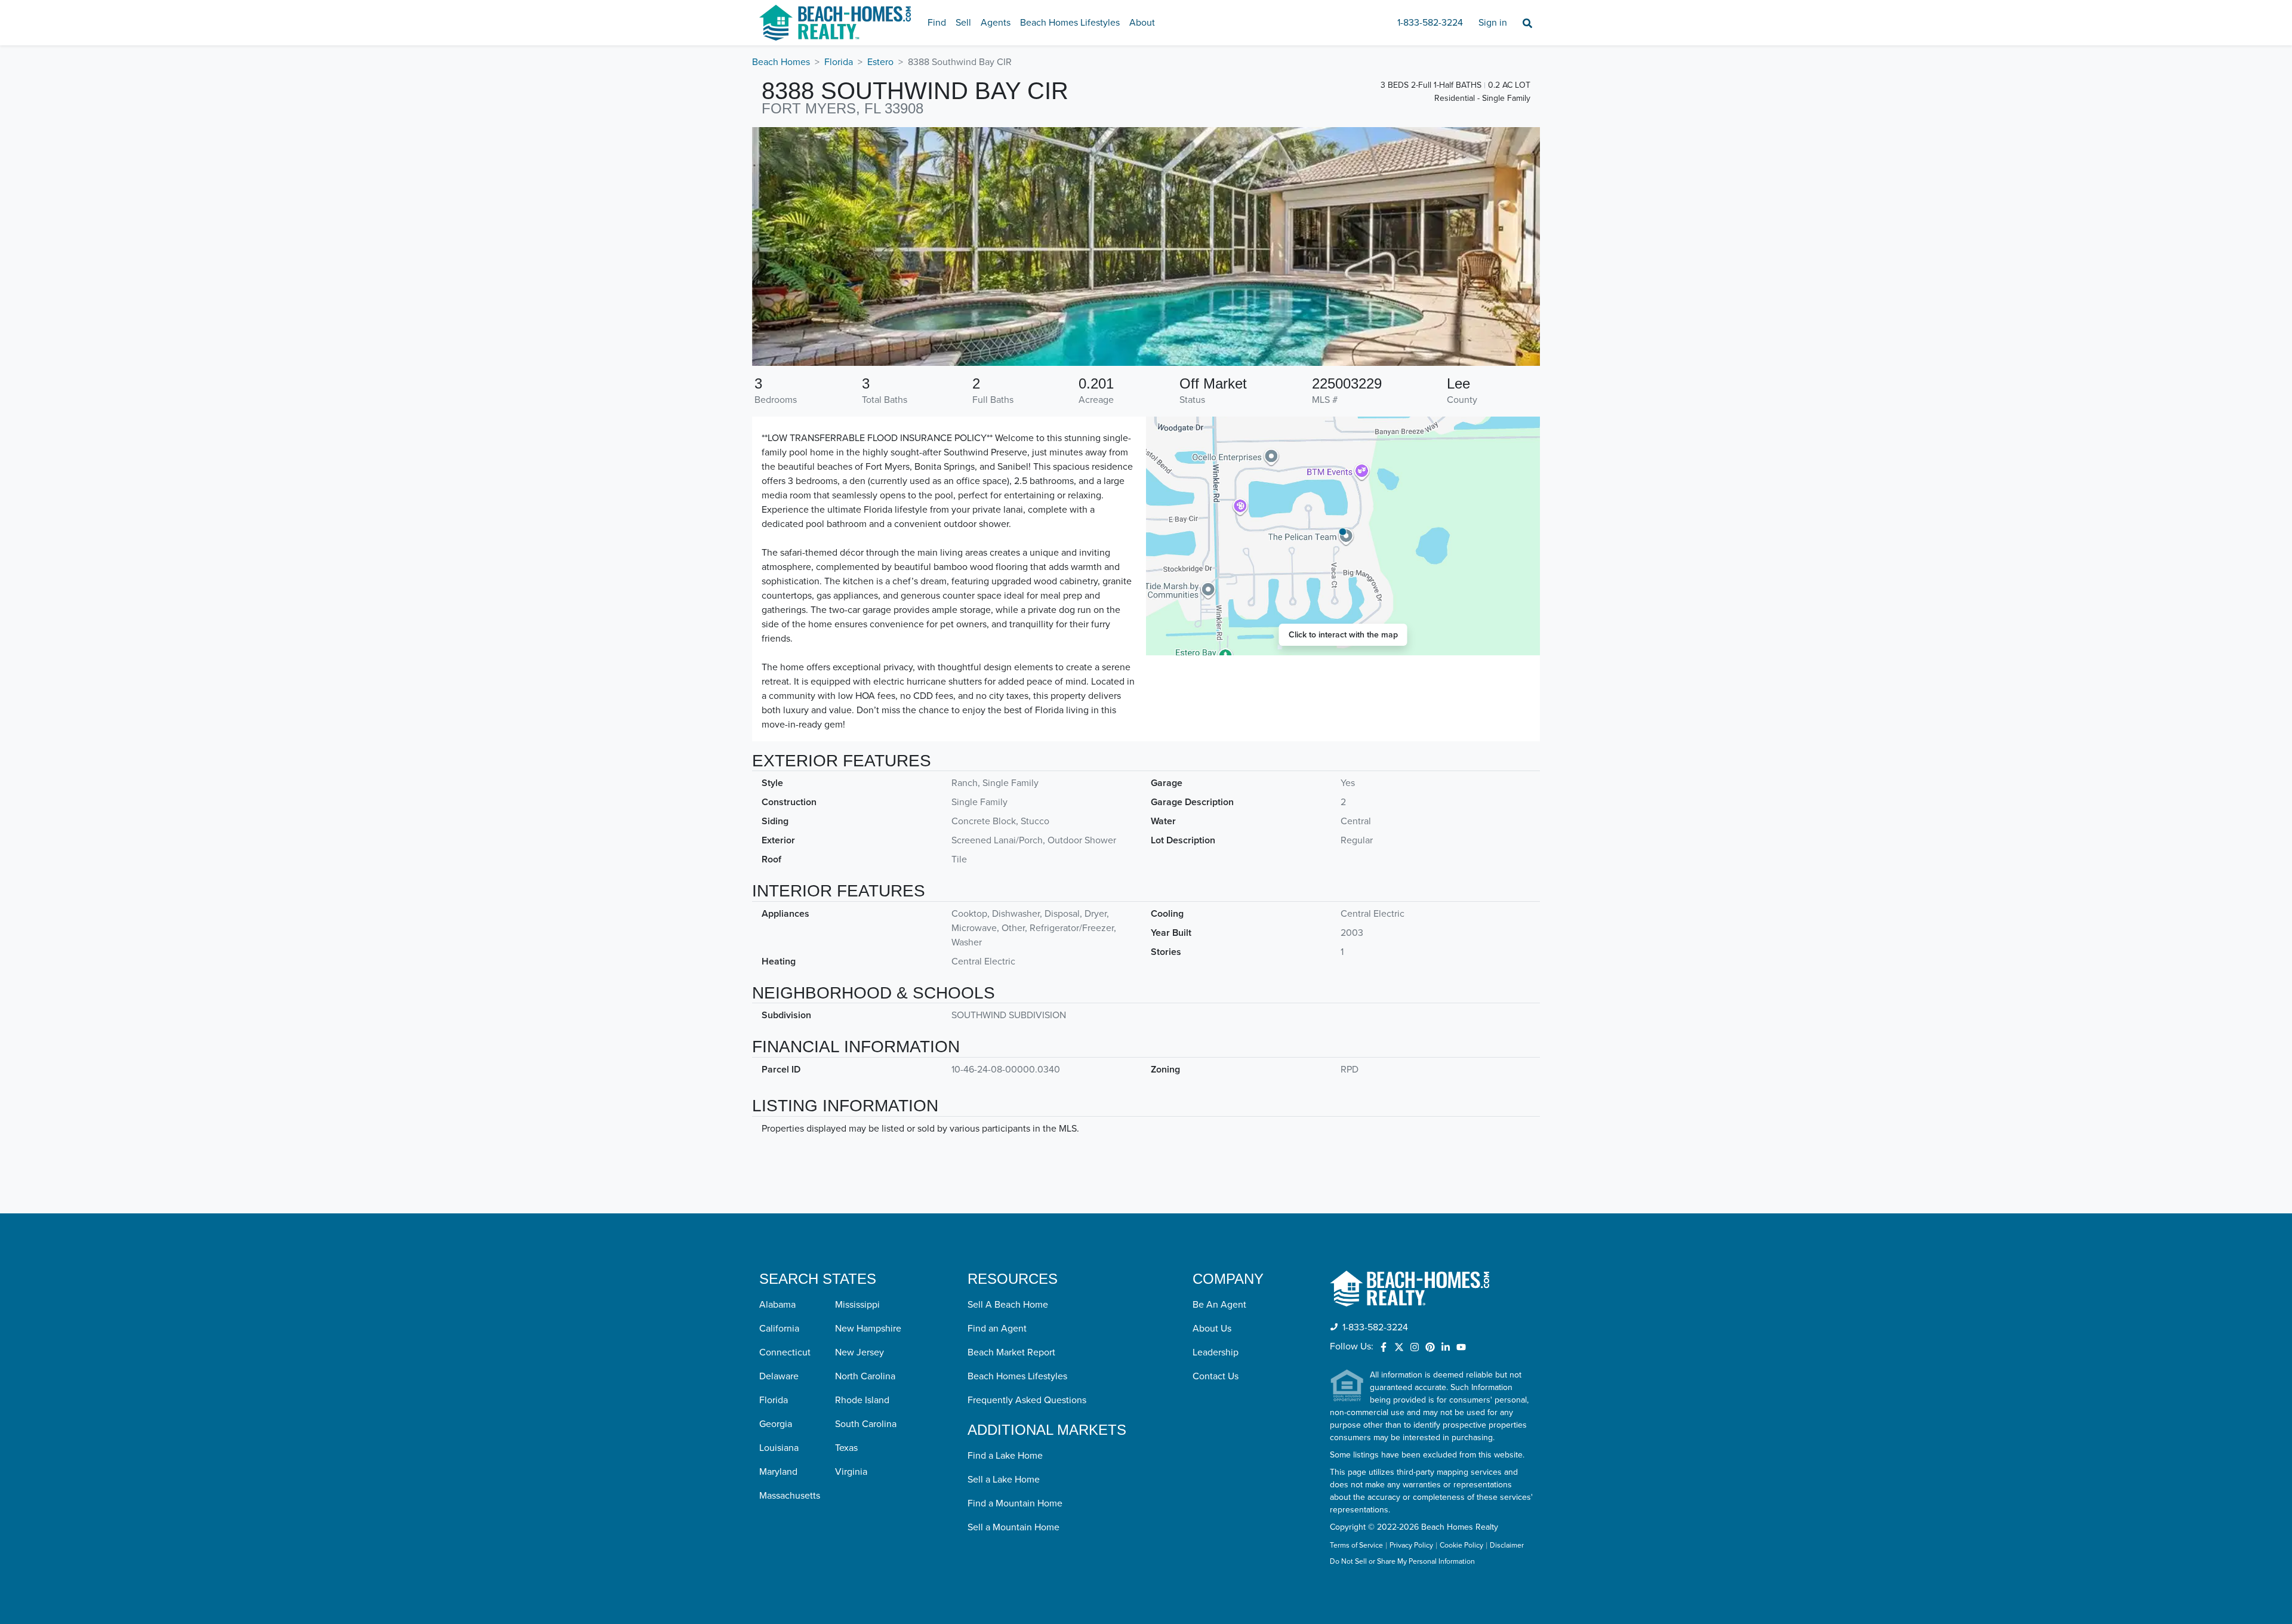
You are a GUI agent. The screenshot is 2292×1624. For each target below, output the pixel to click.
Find (937, 23)
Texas (846, 1448)
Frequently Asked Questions (1027, 1400)
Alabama (777, 1305)
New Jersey (860, 1352)
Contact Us (1216, 1376)
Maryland (778, 1472)
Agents (996, 23)
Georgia (776, 1424)
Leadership (1216, 1352)
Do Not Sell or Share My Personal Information (1402, 1562)
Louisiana (779, 1448)
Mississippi (857, 1305)
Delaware (779, 1376)
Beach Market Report (1011, 1352)
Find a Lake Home (1005, 1456)
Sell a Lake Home (1004, 1480)
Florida (839, 62)
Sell (963, 23)
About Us (1212, 1329)
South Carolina (866, 1424)
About (1142, 23)
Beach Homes (781, 62)
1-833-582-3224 (1430, 23)
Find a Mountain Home (1015, 1503)
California (779, 1329)
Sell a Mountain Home (1013, 1527)
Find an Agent (997, 1329)
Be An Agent (1219, 1305)
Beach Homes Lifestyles (1070, 23)
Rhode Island (862, 1400)
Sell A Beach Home (1008, 1305)
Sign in (1493, 23)
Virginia (851, 1472)
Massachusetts (790, 1496)
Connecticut (785, 1352)
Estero (880, 62)
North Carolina (865, 1376)
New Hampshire (868, 1329)
